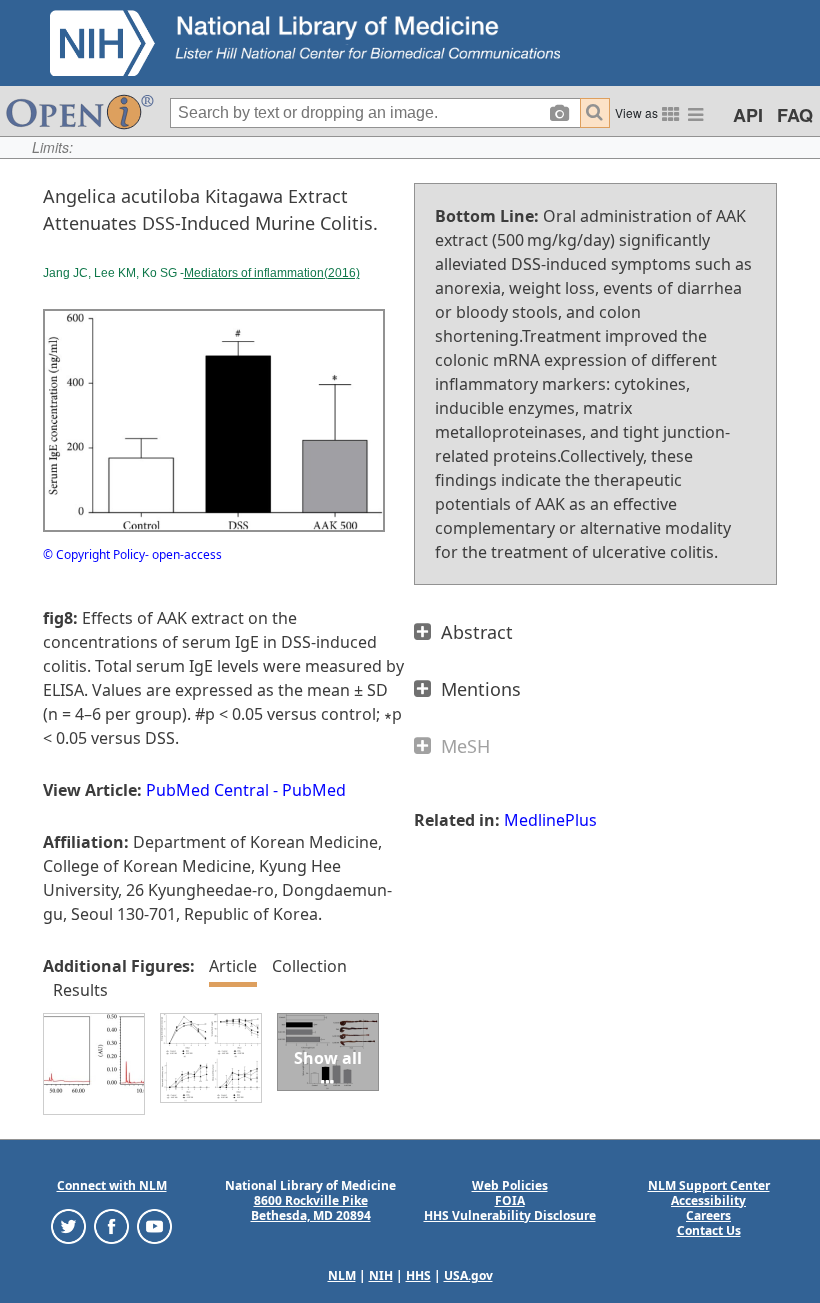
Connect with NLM (112, 1185)
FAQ (795, 115)
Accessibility (708, 1200)
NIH (381, 1275)
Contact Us (709, 1230)
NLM (342, 1275)
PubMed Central (207, 790)
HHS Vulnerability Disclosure (510, 1215)
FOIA (510, 1200)
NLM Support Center (709, 1185)
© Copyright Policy (94, 554)
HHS (418, 1275)
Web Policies (510, 1185)
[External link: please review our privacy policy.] (68, 1224)
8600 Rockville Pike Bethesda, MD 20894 (311, 1208)
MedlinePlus (550, 820)
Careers (708, 1215)
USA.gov (468, 1275)
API (748, 115)
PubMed (314, 790)
